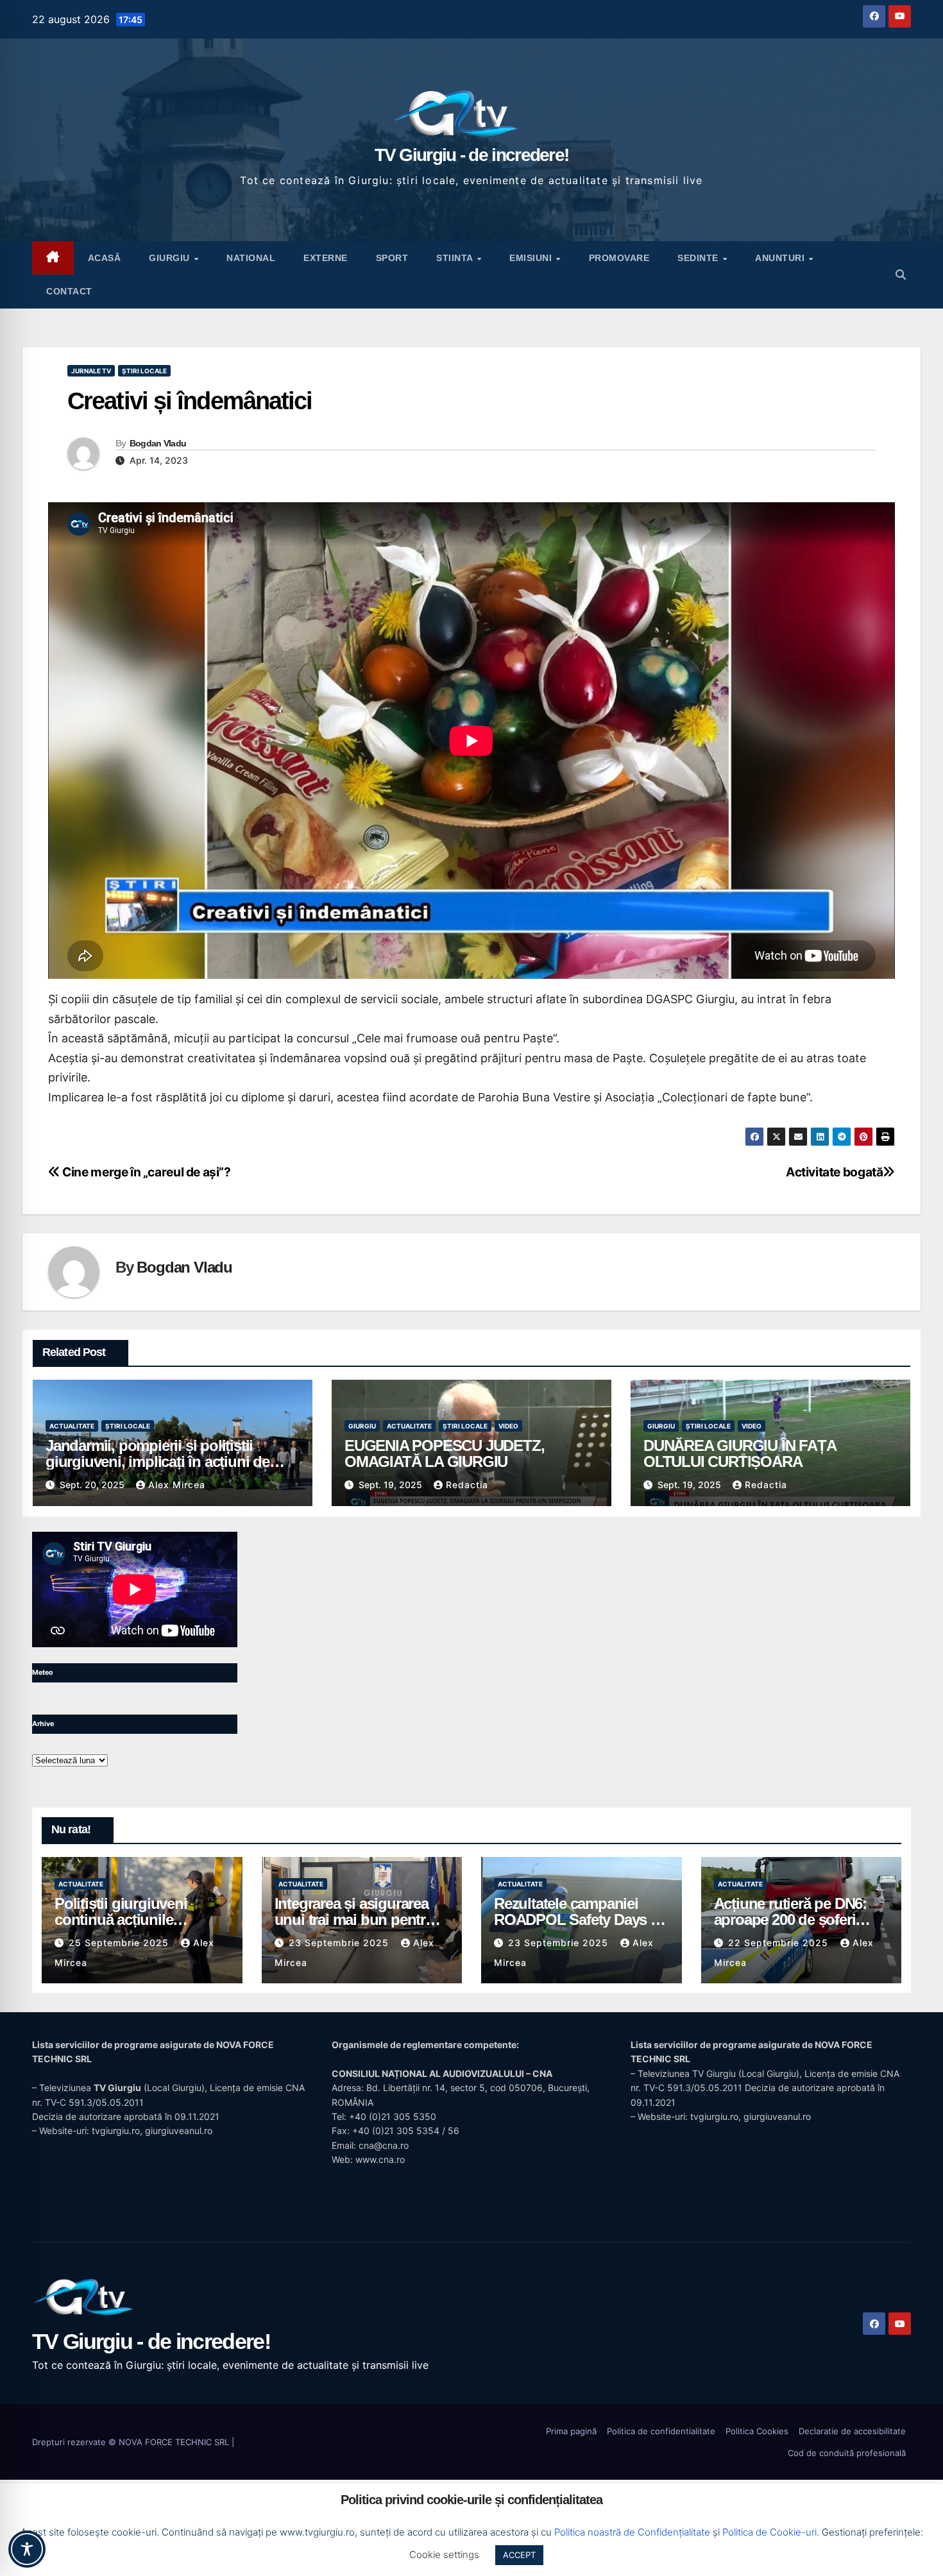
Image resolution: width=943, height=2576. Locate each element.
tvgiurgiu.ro (116, 2131)
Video (508, 1426)
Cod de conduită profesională (847, 2453)
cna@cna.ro (384, 2145)
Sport (392, 258)
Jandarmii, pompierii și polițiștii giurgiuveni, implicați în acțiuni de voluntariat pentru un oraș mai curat (164, 1462)
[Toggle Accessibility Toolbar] (27, 2549)
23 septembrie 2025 (340, 1943)
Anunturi (781, 258)
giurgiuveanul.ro (179, 2131)
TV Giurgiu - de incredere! (472, 155)
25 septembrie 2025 (120, 1943)
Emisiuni (532, 258)
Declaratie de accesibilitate (852, 2431)
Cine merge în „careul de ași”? (146, 1172)
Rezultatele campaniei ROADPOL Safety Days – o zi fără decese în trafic (576, 1919)
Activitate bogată (834, 1172)
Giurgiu (171, 258)
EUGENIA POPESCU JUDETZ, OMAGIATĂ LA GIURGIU (444, 1453)
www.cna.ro (380, 2159)
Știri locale (144, 371)
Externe (326, 258)
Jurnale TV (91, 371)
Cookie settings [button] (444, 2555)
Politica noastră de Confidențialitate (632, 2532)
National (251, 258)
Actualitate (72, 1426)
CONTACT (69, 291)
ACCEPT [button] (519, 2555)
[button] (901, 275)
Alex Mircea (177, 1485)
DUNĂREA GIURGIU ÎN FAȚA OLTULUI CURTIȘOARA (739, 1453)
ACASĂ (105, 258)
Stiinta (456, 258)
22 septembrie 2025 (780, 1943)
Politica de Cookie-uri (769, 2532)
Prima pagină (571, 2431)
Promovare (619, 258)
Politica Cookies (757, 2431)
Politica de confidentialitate (661, 2431)
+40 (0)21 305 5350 (393, 2116)
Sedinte (699, 258)
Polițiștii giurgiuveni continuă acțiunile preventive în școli (121, 1919)
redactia (467, 1485)
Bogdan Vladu (158, 443)
